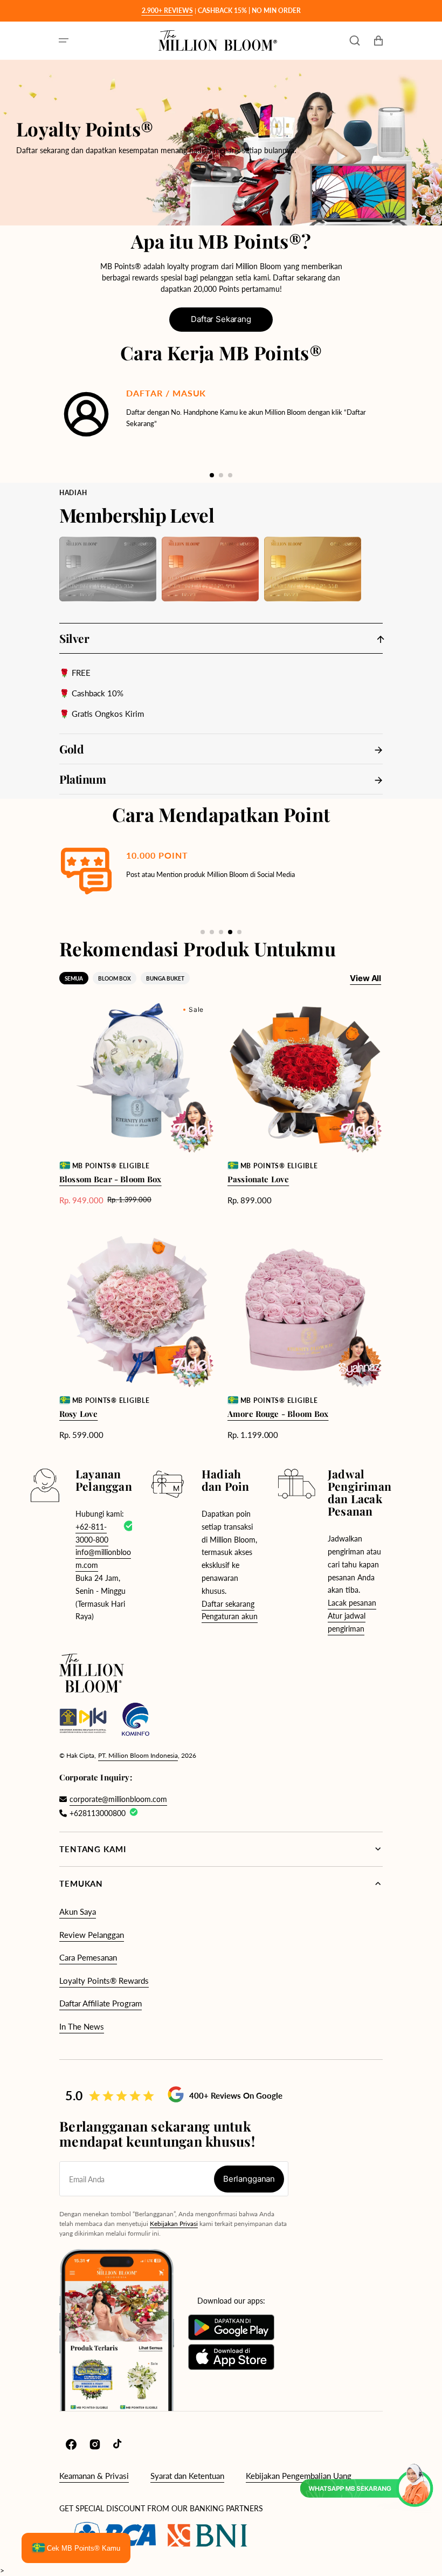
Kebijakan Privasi (174, 2224)
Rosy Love (78, 1414)
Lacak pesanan (352, 1603)
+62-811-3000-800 (92, 1533)
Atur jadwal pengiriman (347, 1622)
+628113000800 (98, 1813)
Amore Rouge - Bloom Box (278, 1414)
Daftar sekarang (228, 1604)
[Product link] (137, 1102)
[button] (64, 40)
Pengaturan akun (230, 1616)
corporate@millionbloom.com (118, 1799)
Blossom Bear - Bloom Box (110, 1179)
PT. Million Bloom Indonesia (138, 1755)
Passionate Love (258, 1179)
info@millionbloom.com (103, 1558)
